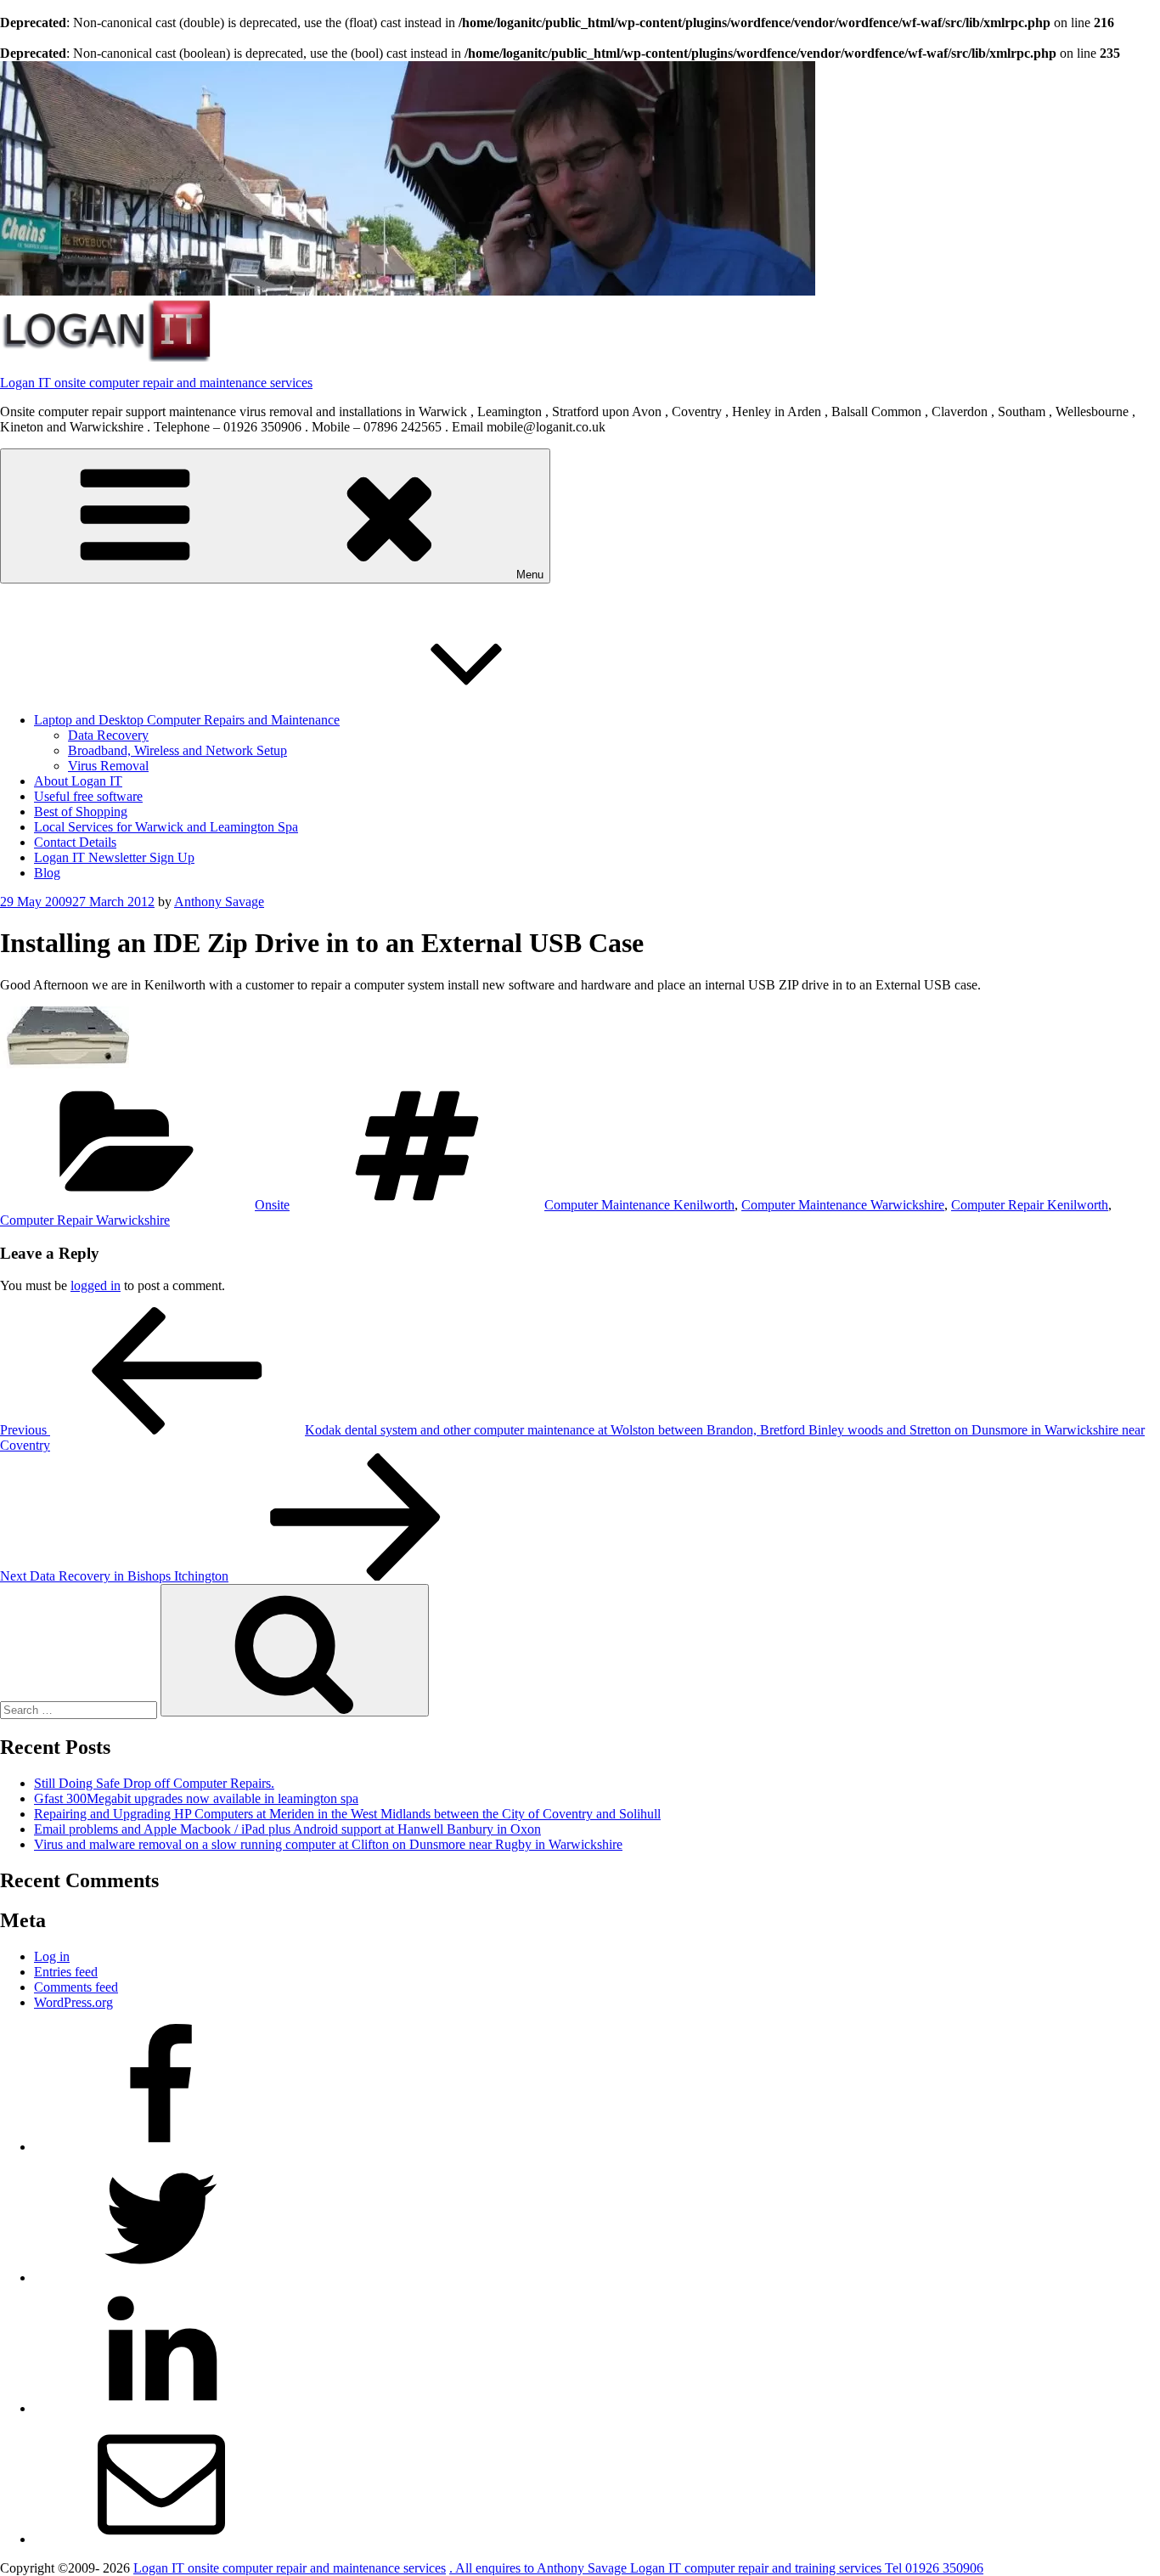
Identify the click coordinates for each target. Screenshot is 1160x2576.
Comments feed (76, 1987)
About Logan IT (78, 781)
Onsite (272, 1205)
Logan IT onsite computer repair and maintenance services (156, 383)
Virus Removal (108, 766)
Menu (530, 575)
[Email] (161, 2539)
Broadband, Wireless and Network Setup (177, 750)
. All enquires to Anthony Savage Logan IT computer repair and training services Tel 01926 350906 (716, 2568)
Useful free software (88, 796)
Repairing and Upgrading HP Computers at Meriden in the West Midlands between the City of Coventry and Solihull (347, 1814)
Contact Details (75, 842)
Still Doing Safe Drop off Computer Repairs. (154, 1783)
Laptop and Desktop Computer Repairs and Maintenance (187, 720)
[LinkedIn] (161, 2408)
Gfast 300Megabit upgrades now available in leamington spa (196, 1798)
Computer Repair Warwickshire (85, 1220)
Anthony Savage (219, 902)
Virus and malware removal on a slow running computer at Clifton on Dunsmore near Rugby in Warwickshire (328, 1844)
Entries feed (66, 1972)
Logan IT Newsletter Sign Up (114, 857)
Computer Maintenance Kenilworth (639, 1205)
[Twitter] (161, 2277)
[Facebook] (161, 2147)
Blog (47, 873)
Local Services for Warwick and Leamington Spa (166, 827)
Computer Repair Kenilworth (1030, 1205)
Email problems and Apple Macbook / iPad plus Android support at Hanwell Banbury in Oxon (287, 1829)
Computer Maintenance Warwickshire (843, 1205)
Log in (52, 1956)
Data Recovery (108, 735)
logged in (96, 1285)
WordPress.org (73, 2002)
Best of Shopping (81, 812)
